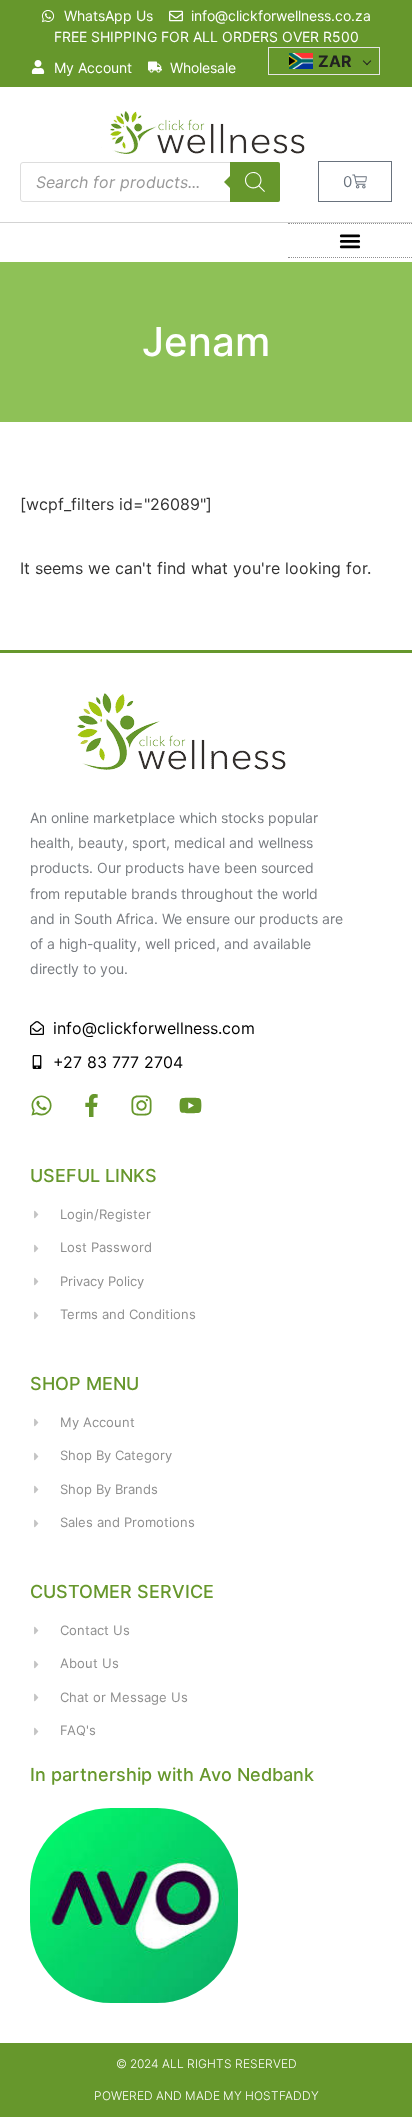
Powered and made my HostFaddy (206, 2095)
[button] (350, 240)
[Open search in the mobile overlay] (150, 182)
